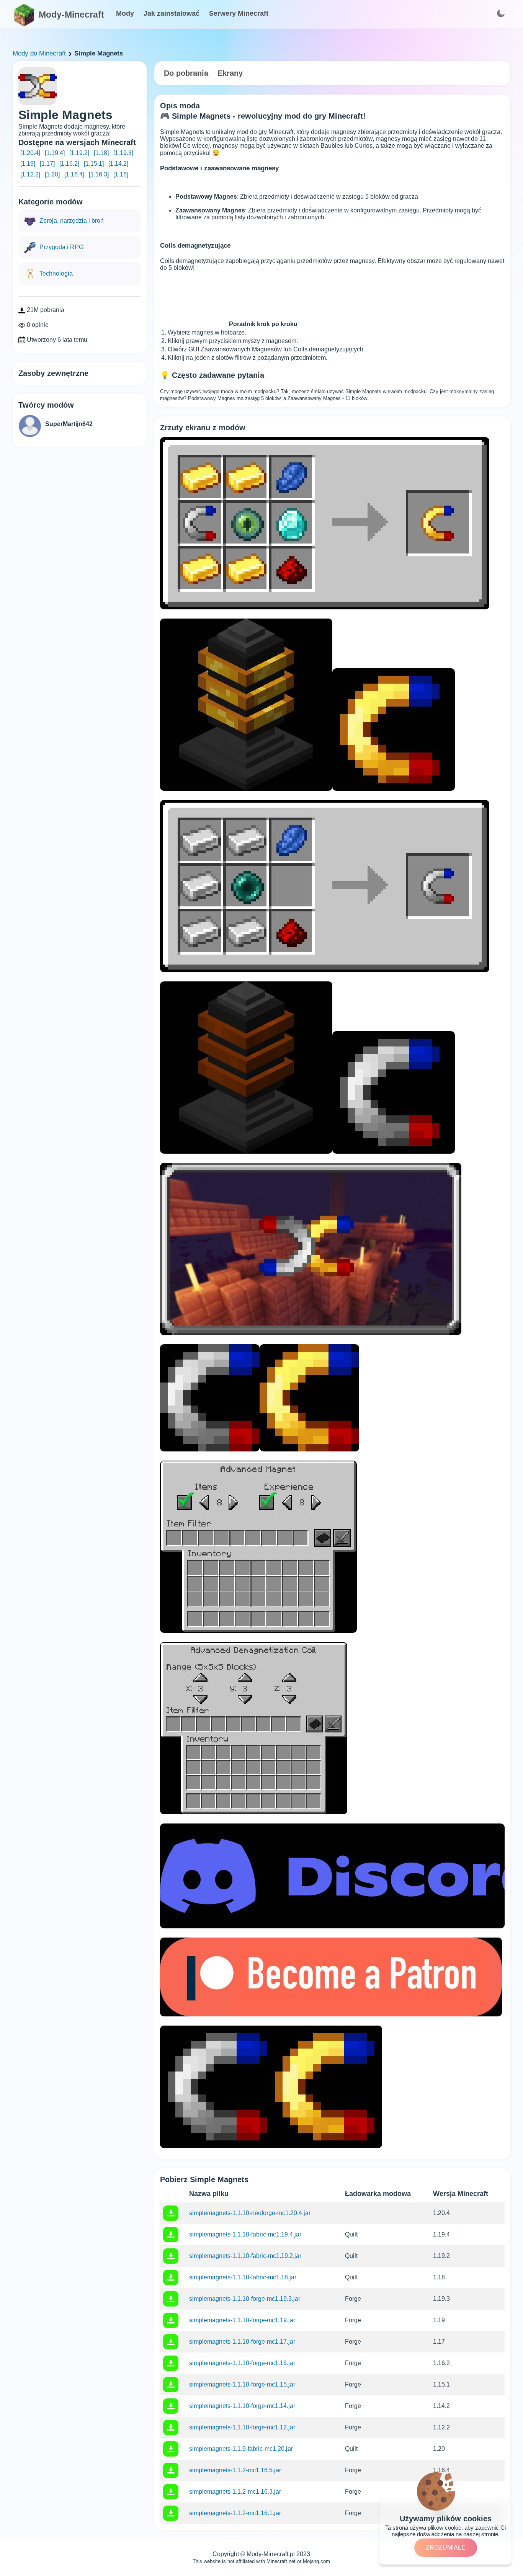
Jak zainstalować (172, 13)
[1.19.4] (55, 153)
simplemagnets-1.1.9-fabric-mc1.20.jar (241, 2449)
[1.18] (101, 153)
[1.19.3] (123, 153)
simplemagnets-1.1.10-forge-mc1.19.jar (242, 2320)
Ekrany (230, 73)
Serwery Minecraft (239, 13)
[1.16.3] (99, 174)
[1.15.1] (94, 164)
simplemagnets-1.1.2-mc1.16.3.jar (235, 2492)
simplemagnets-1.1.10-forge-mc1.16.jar (242, 2363)
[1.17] (47, 164)
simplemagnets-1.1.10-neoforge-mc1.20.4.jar (250, 2213)
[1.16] (121, 174)
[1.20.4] (30, 153)
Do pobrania (186, 73)
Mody (125, 13)
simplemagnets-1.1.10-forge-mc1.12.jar (242, 2427)
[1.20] (52, 174)
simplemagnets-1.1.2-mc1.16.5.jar (235, 2470)
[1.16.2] (69, 164)
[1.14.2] (118, 164)
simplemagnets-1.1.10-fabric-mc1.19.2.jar (245, 2256)
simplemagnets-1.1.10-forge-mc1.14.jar (242, 2406)
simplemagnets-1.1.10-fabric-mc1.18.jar (243, 2277)
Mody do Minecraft (39, 53)
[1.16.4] (74, 174)
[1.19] (28, 164)
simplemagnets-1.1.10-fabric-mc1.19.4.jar (245, 2234)
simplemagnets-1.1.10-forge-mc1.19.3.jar (245, 2299)
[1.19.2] (79, 153)
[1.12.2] (30, 174)
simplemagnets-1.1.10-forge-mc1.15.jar (242, 2384)
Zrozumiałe (446, 2547)
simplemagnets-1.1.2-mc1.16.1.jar (235, 2513)
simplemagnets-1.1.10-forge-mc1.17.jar (242, 2342)
